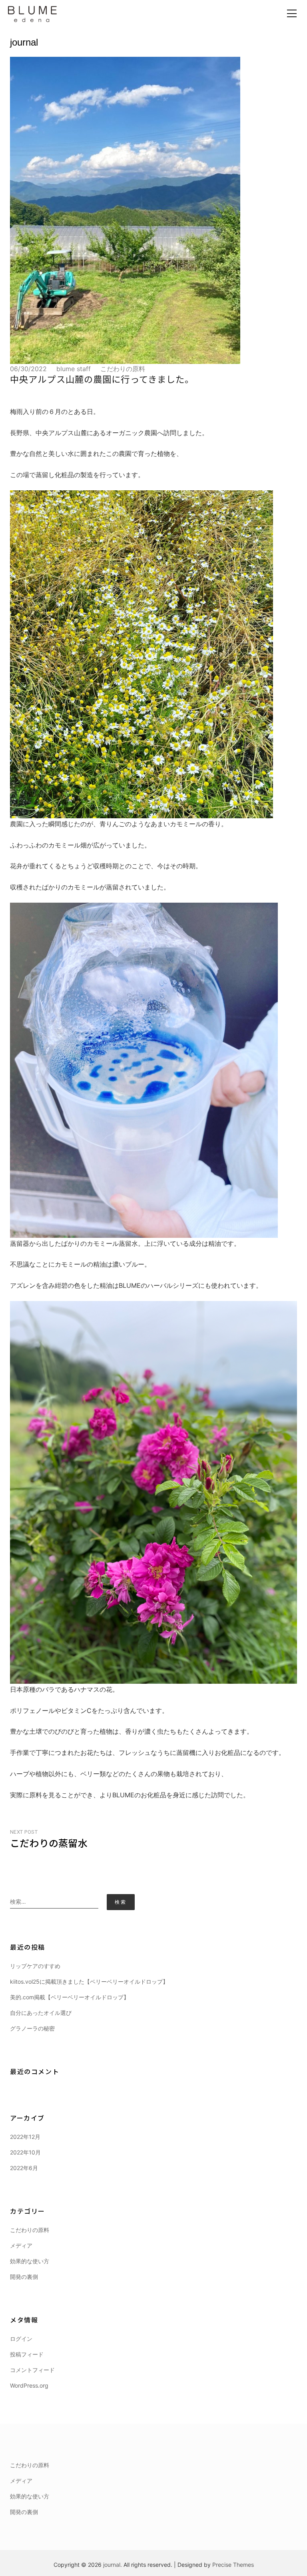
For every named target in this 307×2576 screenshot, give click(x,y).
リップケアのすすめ (35, 1966)
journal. (113, 2565)
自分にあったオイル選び (41, 2013)
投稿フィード (27, 2354)
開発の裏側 (24, 2277)
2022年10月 (25, 2152)
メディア (21, 2245)
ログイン (21, 2339)
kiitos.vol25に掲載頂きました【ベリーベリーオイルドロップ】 (89, 1981)
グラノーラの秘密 (32, 2028)
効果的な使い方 (30, 2261)
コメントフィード (32, 2370)
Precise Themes (233, 2565)
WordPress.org (29, 2385)
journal (24, 42)
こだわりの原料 (123, 369)
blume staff (74, 369)
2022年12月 (25, 2137)
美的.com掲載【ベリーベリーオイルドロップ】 (70, 1997)
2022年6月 (24, 2168)
